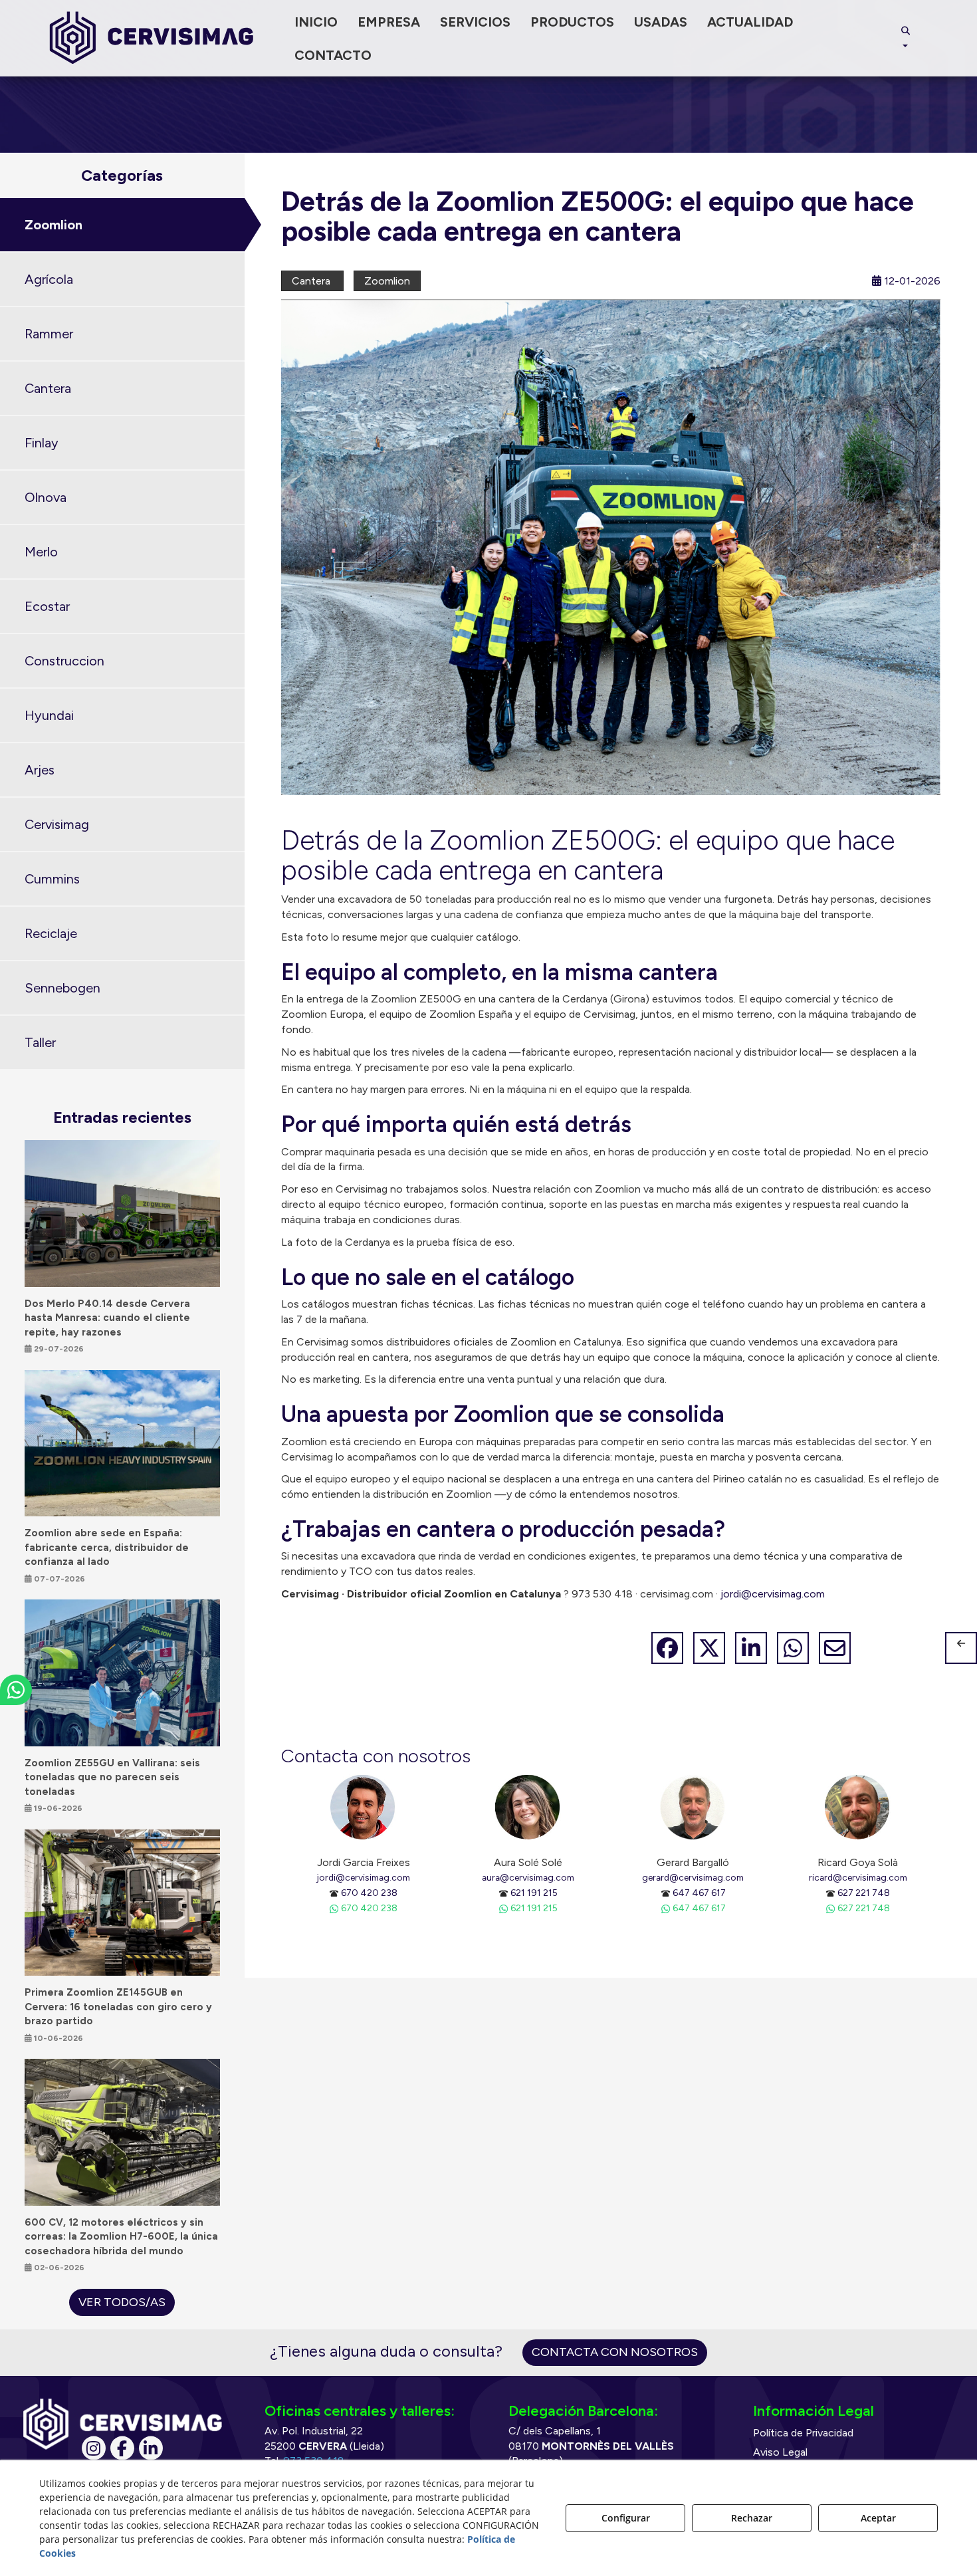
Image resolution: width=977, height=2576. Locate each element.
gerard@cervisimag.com (693, 1877)
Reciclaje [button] (51, 933)
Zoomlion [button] (54, 225)
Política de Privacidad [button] (803, 2433)
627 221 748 (864, 1893)
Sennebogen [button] (62, 988)
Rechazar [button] (752, 2518)
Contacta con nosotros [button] (615, 2352)
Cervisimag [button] (57, 824)
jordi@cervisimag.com (773, 1594)
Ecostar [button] (47, 606)
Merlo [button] (41, 552)
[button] (152, 38)
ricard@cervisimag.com (858, 1877)
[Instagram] (94, 2448)
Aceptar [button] (878, 2518)
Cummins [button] (52, 879)
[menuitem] (316, 22)
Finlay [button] (42, 443)
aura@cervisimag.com (528, 1877)
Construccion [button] (64, 661)
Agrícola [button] (49, 279)
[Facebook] (122, 2448)
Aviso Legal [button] (780, 2452)
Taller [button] (40, 1042)
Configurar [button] (626, 2518)
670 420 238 (369, 1893)
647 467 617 (699, 1893)
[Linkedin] (151, 2448)
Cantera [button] (48, 388)
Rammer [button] (49, 334)
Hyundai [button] (49, 715)
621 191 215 (534, 1893)
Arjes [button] (40, 770)
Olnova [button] (46, 497)
